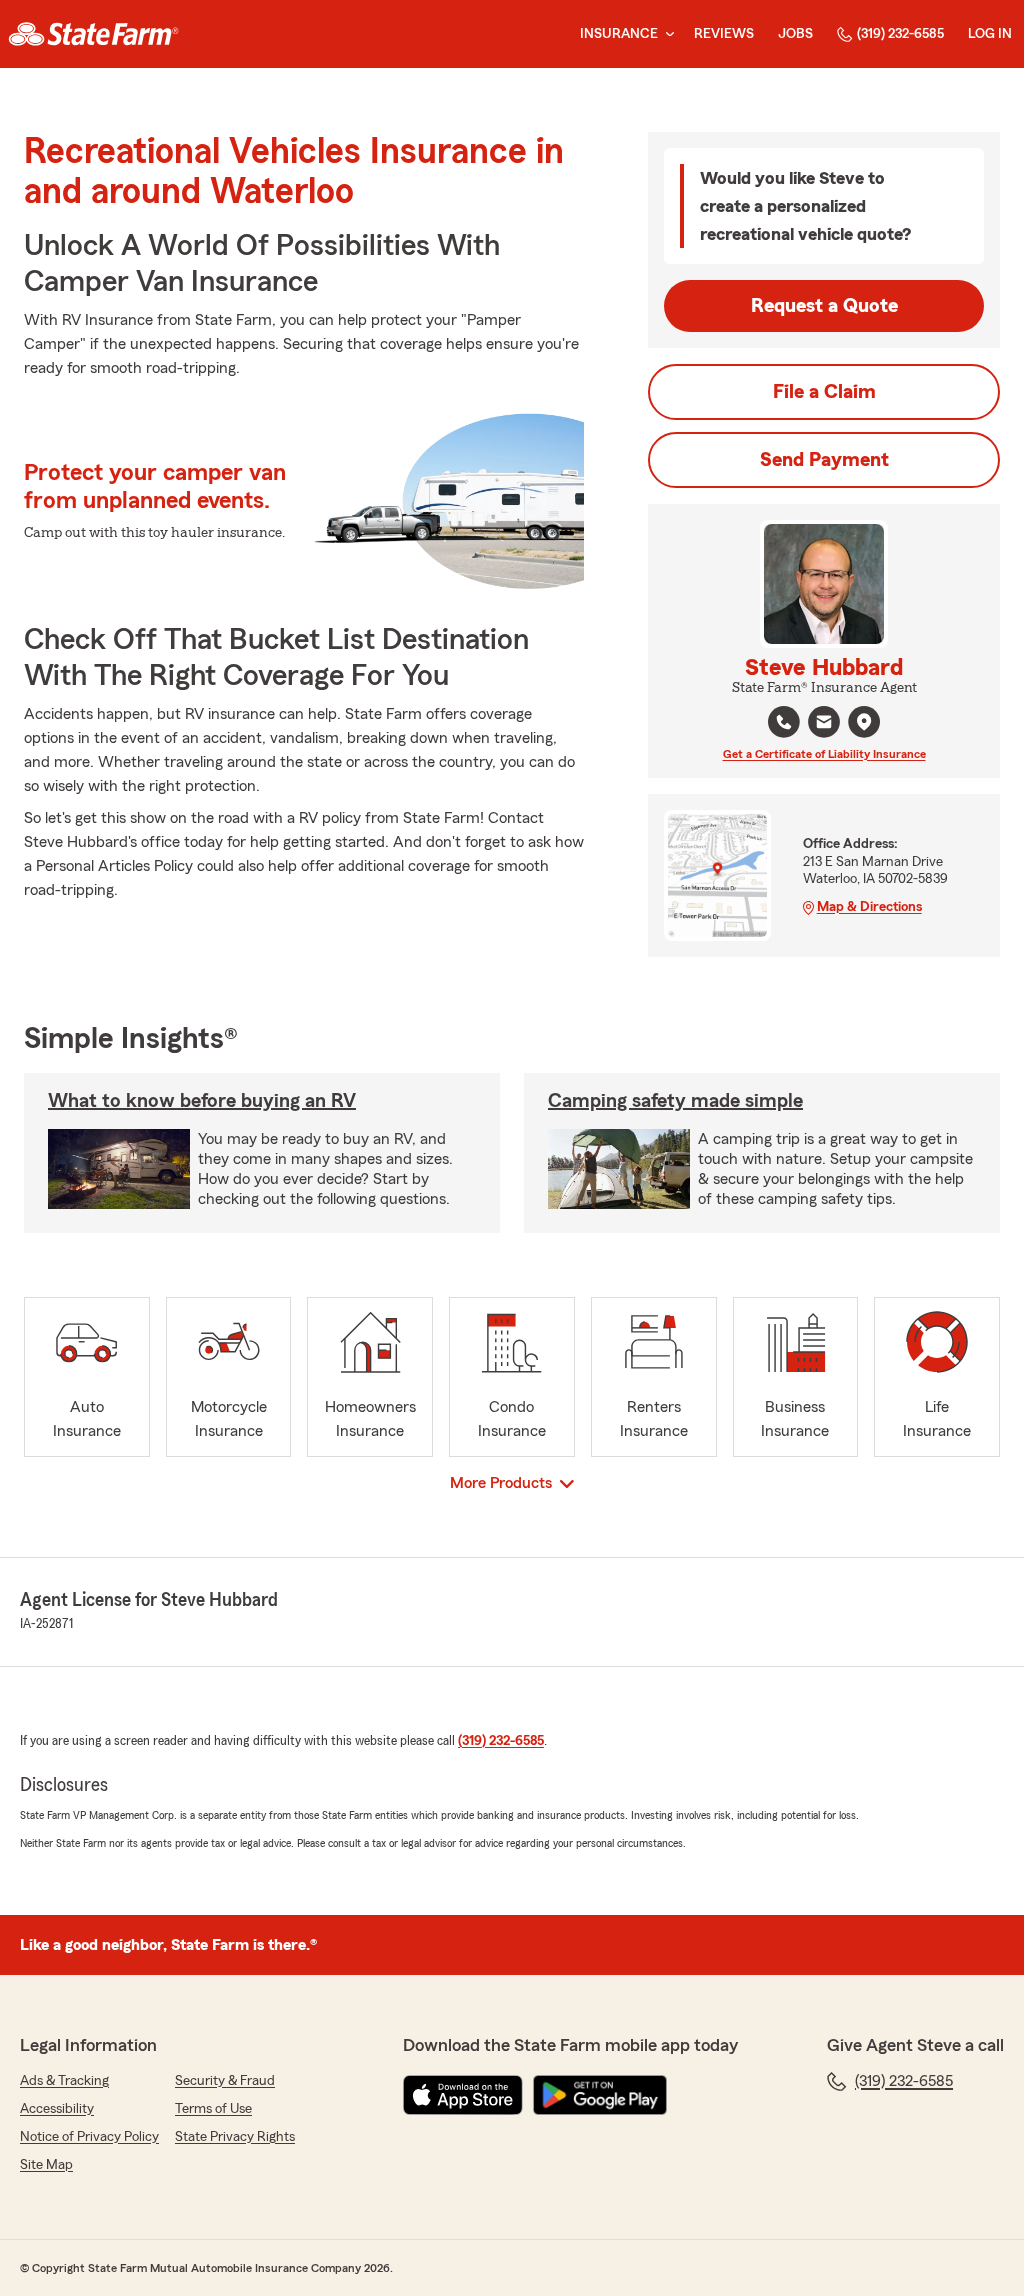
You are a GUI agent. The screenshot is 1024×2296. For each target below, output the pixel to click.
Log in (990, 34)
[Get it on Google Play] (600, 2095)
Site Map (46, 2165)
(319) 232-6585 (900, 34)
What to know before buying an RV (202, 1101)
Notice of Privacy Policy (89, 2137)
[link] (93, 34)
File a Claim (824, 392)
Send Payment (824, 460)
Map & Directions (869, 907)
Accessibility (57, 2109)
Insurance (619, 34)
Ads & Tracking (64, 2081)
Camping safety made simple (675, 1101)
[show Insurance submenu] (666, 34)
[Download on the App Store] (463, 2095)
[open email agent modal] (824, 724)
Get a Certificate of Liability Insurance (824, 754)
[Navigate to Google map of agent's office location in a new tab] (864, 722)
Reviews (724, 34)
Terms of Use (213, 2109)
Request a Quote (824, 306)
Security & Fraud (225, 2081)
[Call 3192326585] (784, 722)
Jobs (795, 34)
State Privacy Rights (235, 2137)
